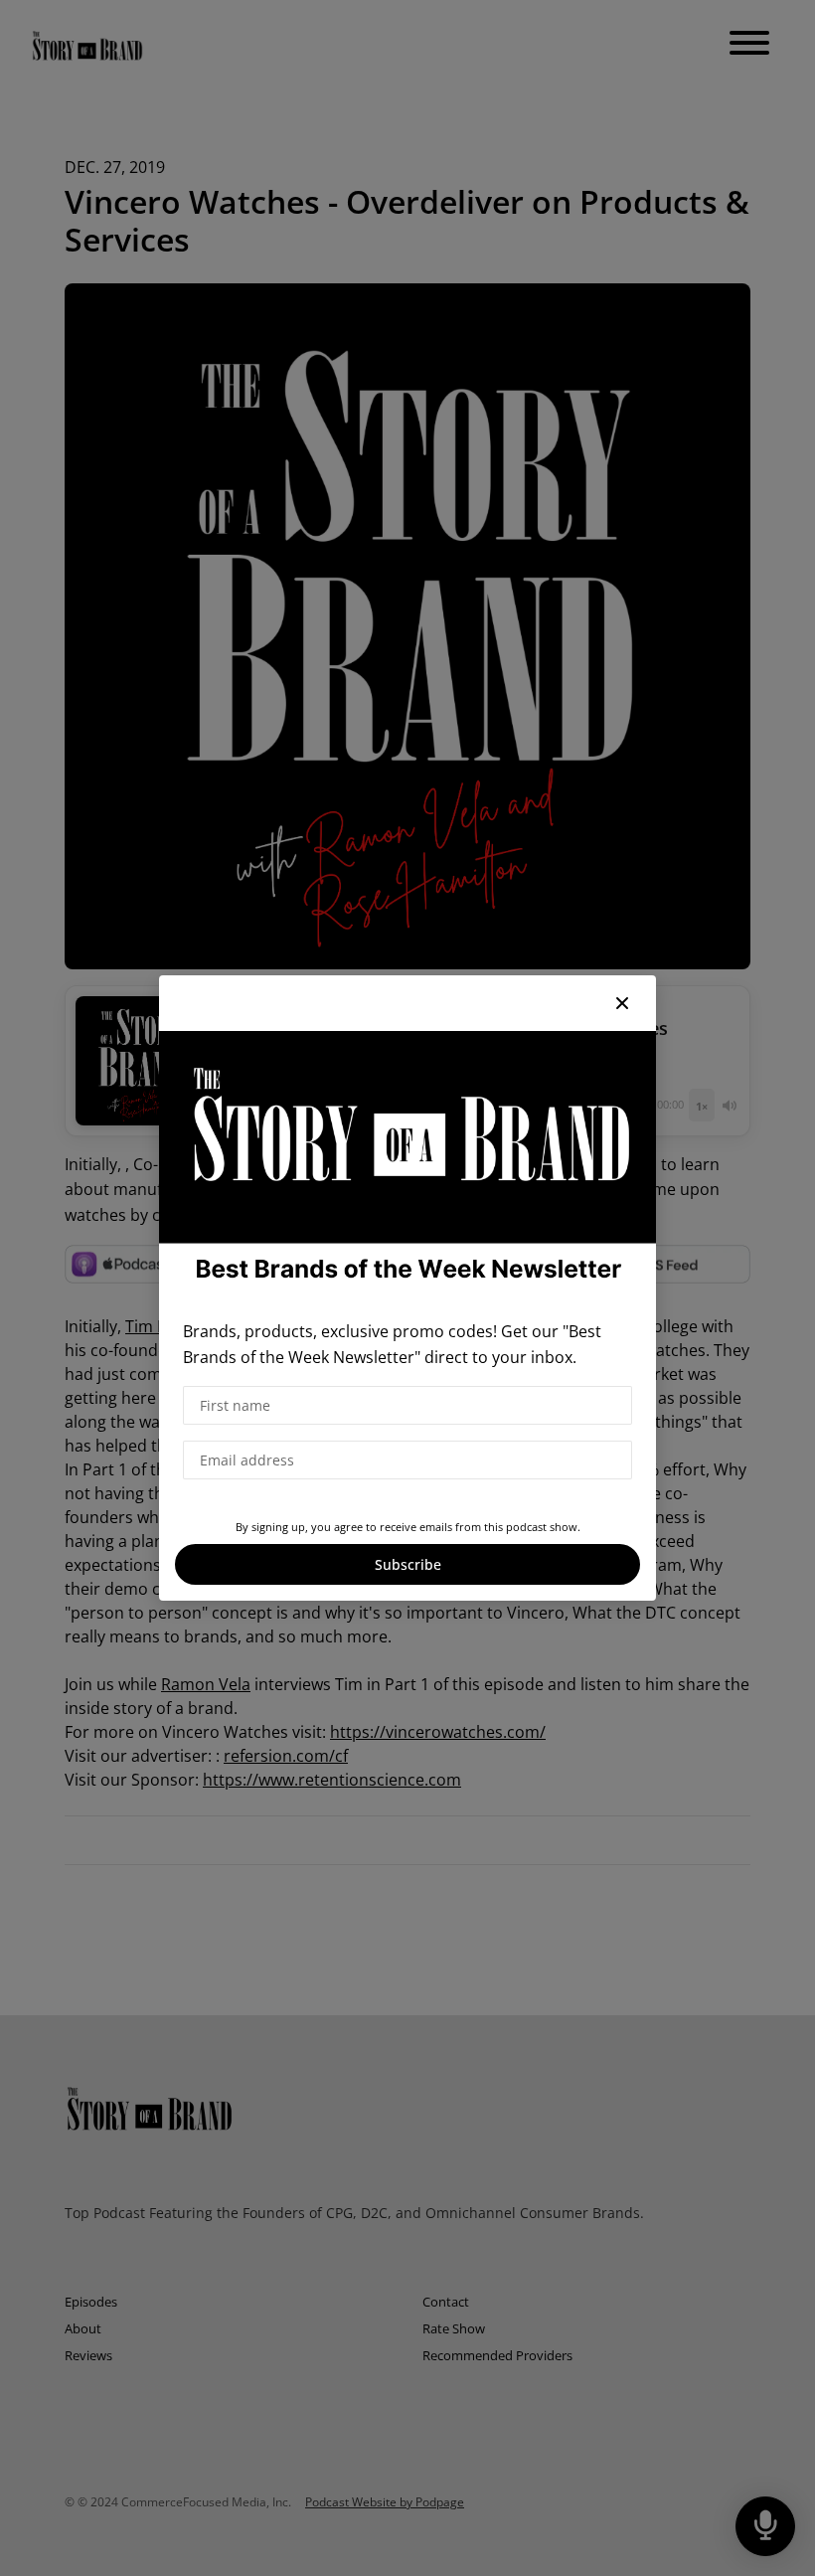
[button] (622, 1003)
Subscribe (408, 1564)
